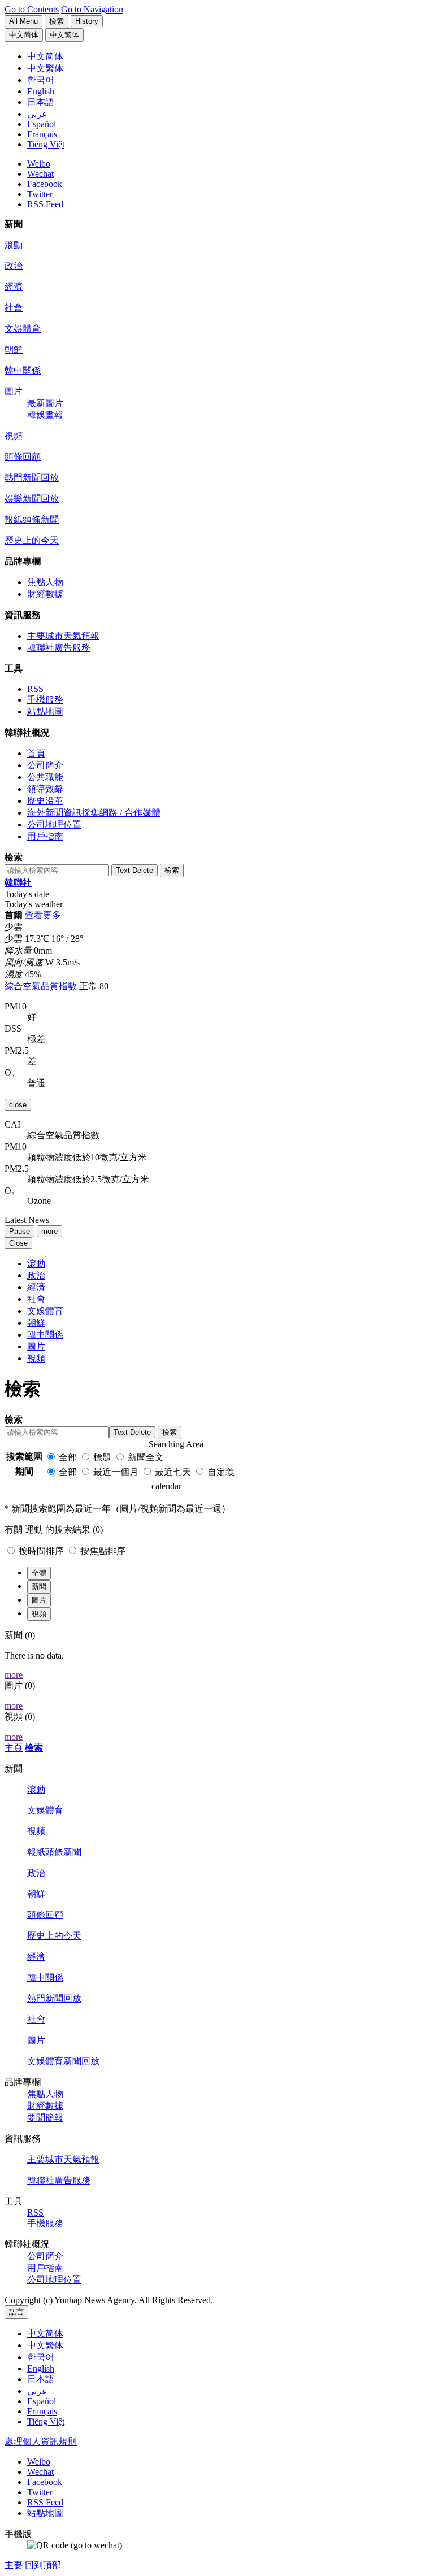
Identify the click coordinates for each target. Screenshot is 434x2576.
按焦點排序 (103, 1551)
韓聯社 (18, 883)
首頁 (36, 753)
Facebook (45, 184)
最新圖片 (45, 403)
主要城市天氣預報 (63, 636)
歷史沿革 (45, 801)
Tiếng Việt (46, 2421)
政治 (14, 266)
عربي (37, 2391)
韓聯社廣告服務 (59, 648)
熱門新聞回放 (32, 478)
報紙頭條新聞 (32, 519)
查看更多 (43, 915)
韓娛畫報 (45, 415)
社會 (14, 308)
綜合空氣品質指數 (41, 986)
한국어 (41, 2357)
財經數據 (45, 594)
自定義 (221, 1472)
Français (42, 2411)
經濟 (14, 287)
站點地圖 (45, 712)
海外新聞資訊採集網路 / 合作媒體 (94, 813)
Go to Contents (32, 9)
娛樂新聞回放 (32, 499)
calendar (166, 1486)
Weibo (39, 164)
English (41, 2368)
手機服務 (45, 700)
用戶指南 (45, 836)
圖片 (14, 391)
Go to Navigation (92, 9)
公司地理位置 (54, 824)
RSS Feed (45, 204)
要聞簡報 (45, 2118)
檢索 (34, 1748)
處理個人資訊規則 (41, 2441)
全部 (68, 1457)
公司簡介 (45, 765)
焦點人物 (45, 582)
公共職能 (45, 777)
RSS (35, 689)
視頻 (14, 436)
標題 (102, 1457)
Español (42, 2401)
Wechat (40, 174)
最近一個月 (116, 1472)
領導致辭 (45, 789)
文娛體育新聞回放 (63, 2061)
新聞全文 (146, 1457)
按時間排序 (42, 1551)
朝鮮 (14, 349)
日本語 (41, 2379)
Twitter (40, 194)
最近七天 (173, 1472)
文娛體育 (23, 328)
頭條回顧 (23, 457)
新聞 (39, 1587)
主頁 (14, 1748)
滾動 (14, 245)
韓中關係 (23, 370)
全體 (39, 1573)
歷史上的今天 (32, 540)
